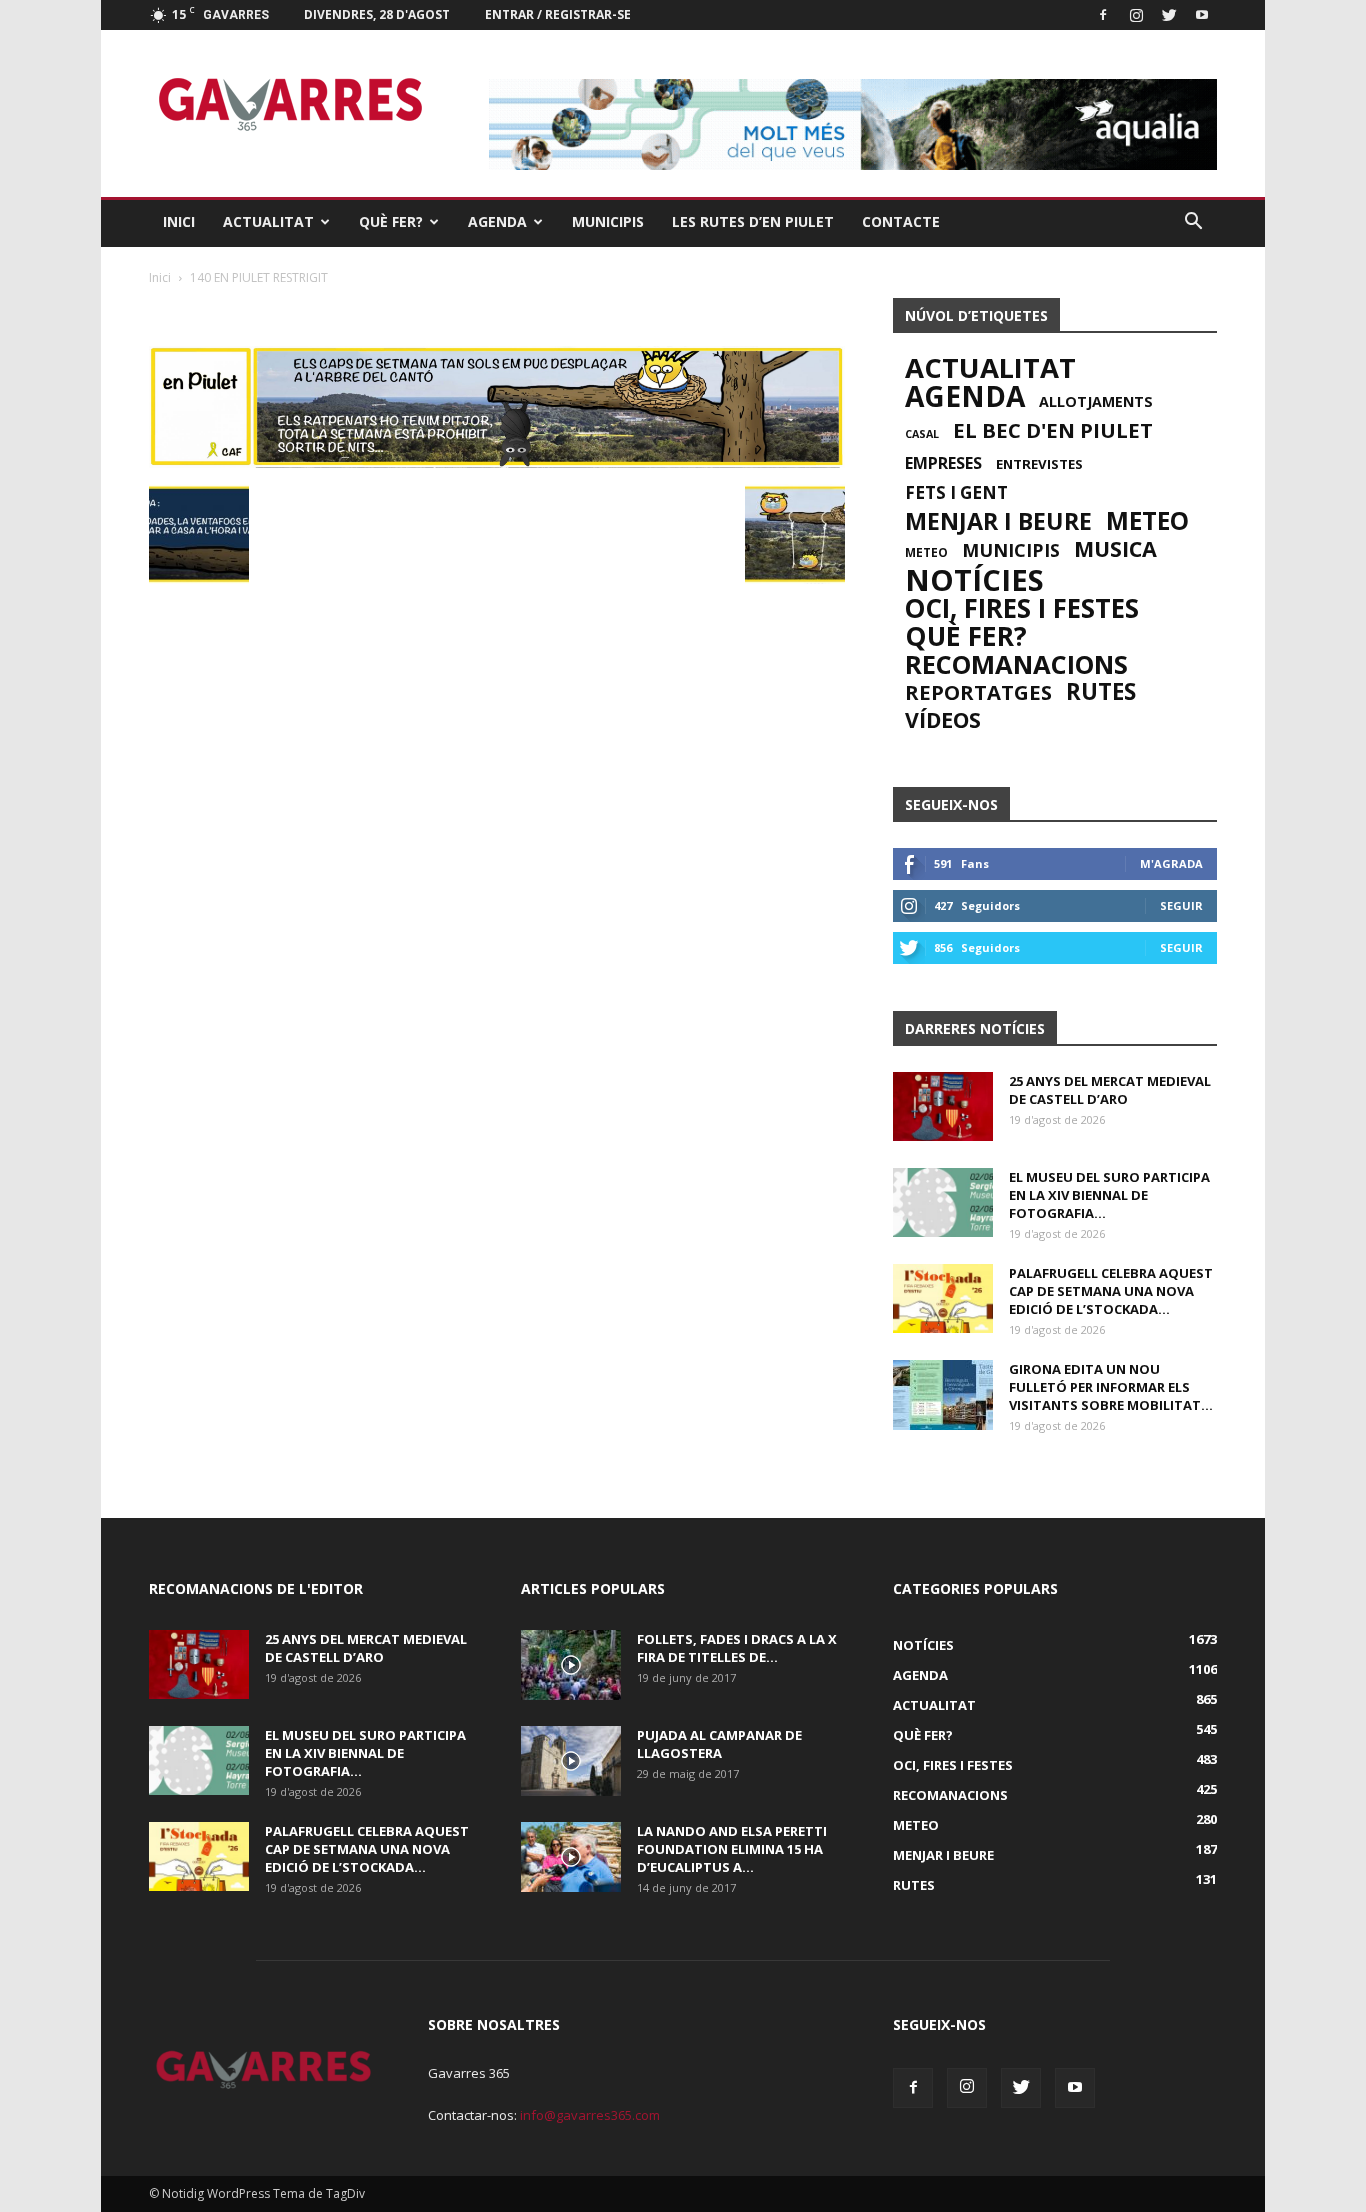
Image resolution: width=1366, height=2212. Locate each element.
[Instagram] (1136, 15)
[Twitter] (1169, 15)
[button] (1193, 222)
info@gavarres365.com (590, 2115)
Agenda (497, 221)
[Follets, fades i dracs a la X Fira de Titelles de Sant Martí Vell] (571, 1665)
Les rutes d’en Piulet (753, 221)
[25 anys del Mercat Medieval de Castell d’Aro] (943, 1106)
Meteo (1147, 521)
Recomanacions (1016, 664)
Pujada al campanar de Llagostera (719, 1744)
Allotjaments (1096, 402)
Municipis (608, 221)
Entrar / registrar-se (558, 14)
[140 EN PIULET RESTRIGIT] (497, 463)
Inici (179, 221)
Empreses (943, 463)
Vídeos (943, 720)
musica (1115, 549)
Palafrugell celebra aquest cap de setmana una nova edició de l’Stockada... (1111, 1291)
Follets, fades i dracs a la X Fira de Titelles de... (737, 1648)
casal (922, 434)
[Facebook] (1103, 15)
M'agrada (1171, 863)
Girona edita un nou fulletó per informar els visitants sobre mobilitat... (1111, 1387)
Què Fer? (391, 221)
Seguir (1181, 905)
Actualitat (268, 221)
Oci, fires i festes (1022, 608)
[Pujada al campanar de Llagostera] (571, 1761)
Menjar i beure (998, 521)
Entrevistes (1039, 464)
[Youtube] (1202, 15)
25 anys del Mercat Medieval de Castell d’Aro (1110, 1090)
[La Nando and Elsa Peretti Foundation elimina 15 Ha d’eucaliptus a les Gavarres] (571, 1857)
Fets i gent (956, 493)
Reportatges (978, 692)
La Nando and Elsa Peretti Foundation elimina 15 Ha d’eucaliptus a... (732, 1849)
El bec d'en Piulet (1053, 430)
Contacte (901, 221)
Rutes (1101, 692)
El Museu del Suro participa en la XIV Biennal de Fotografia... (1109, 1195)
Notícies (974, 580)
